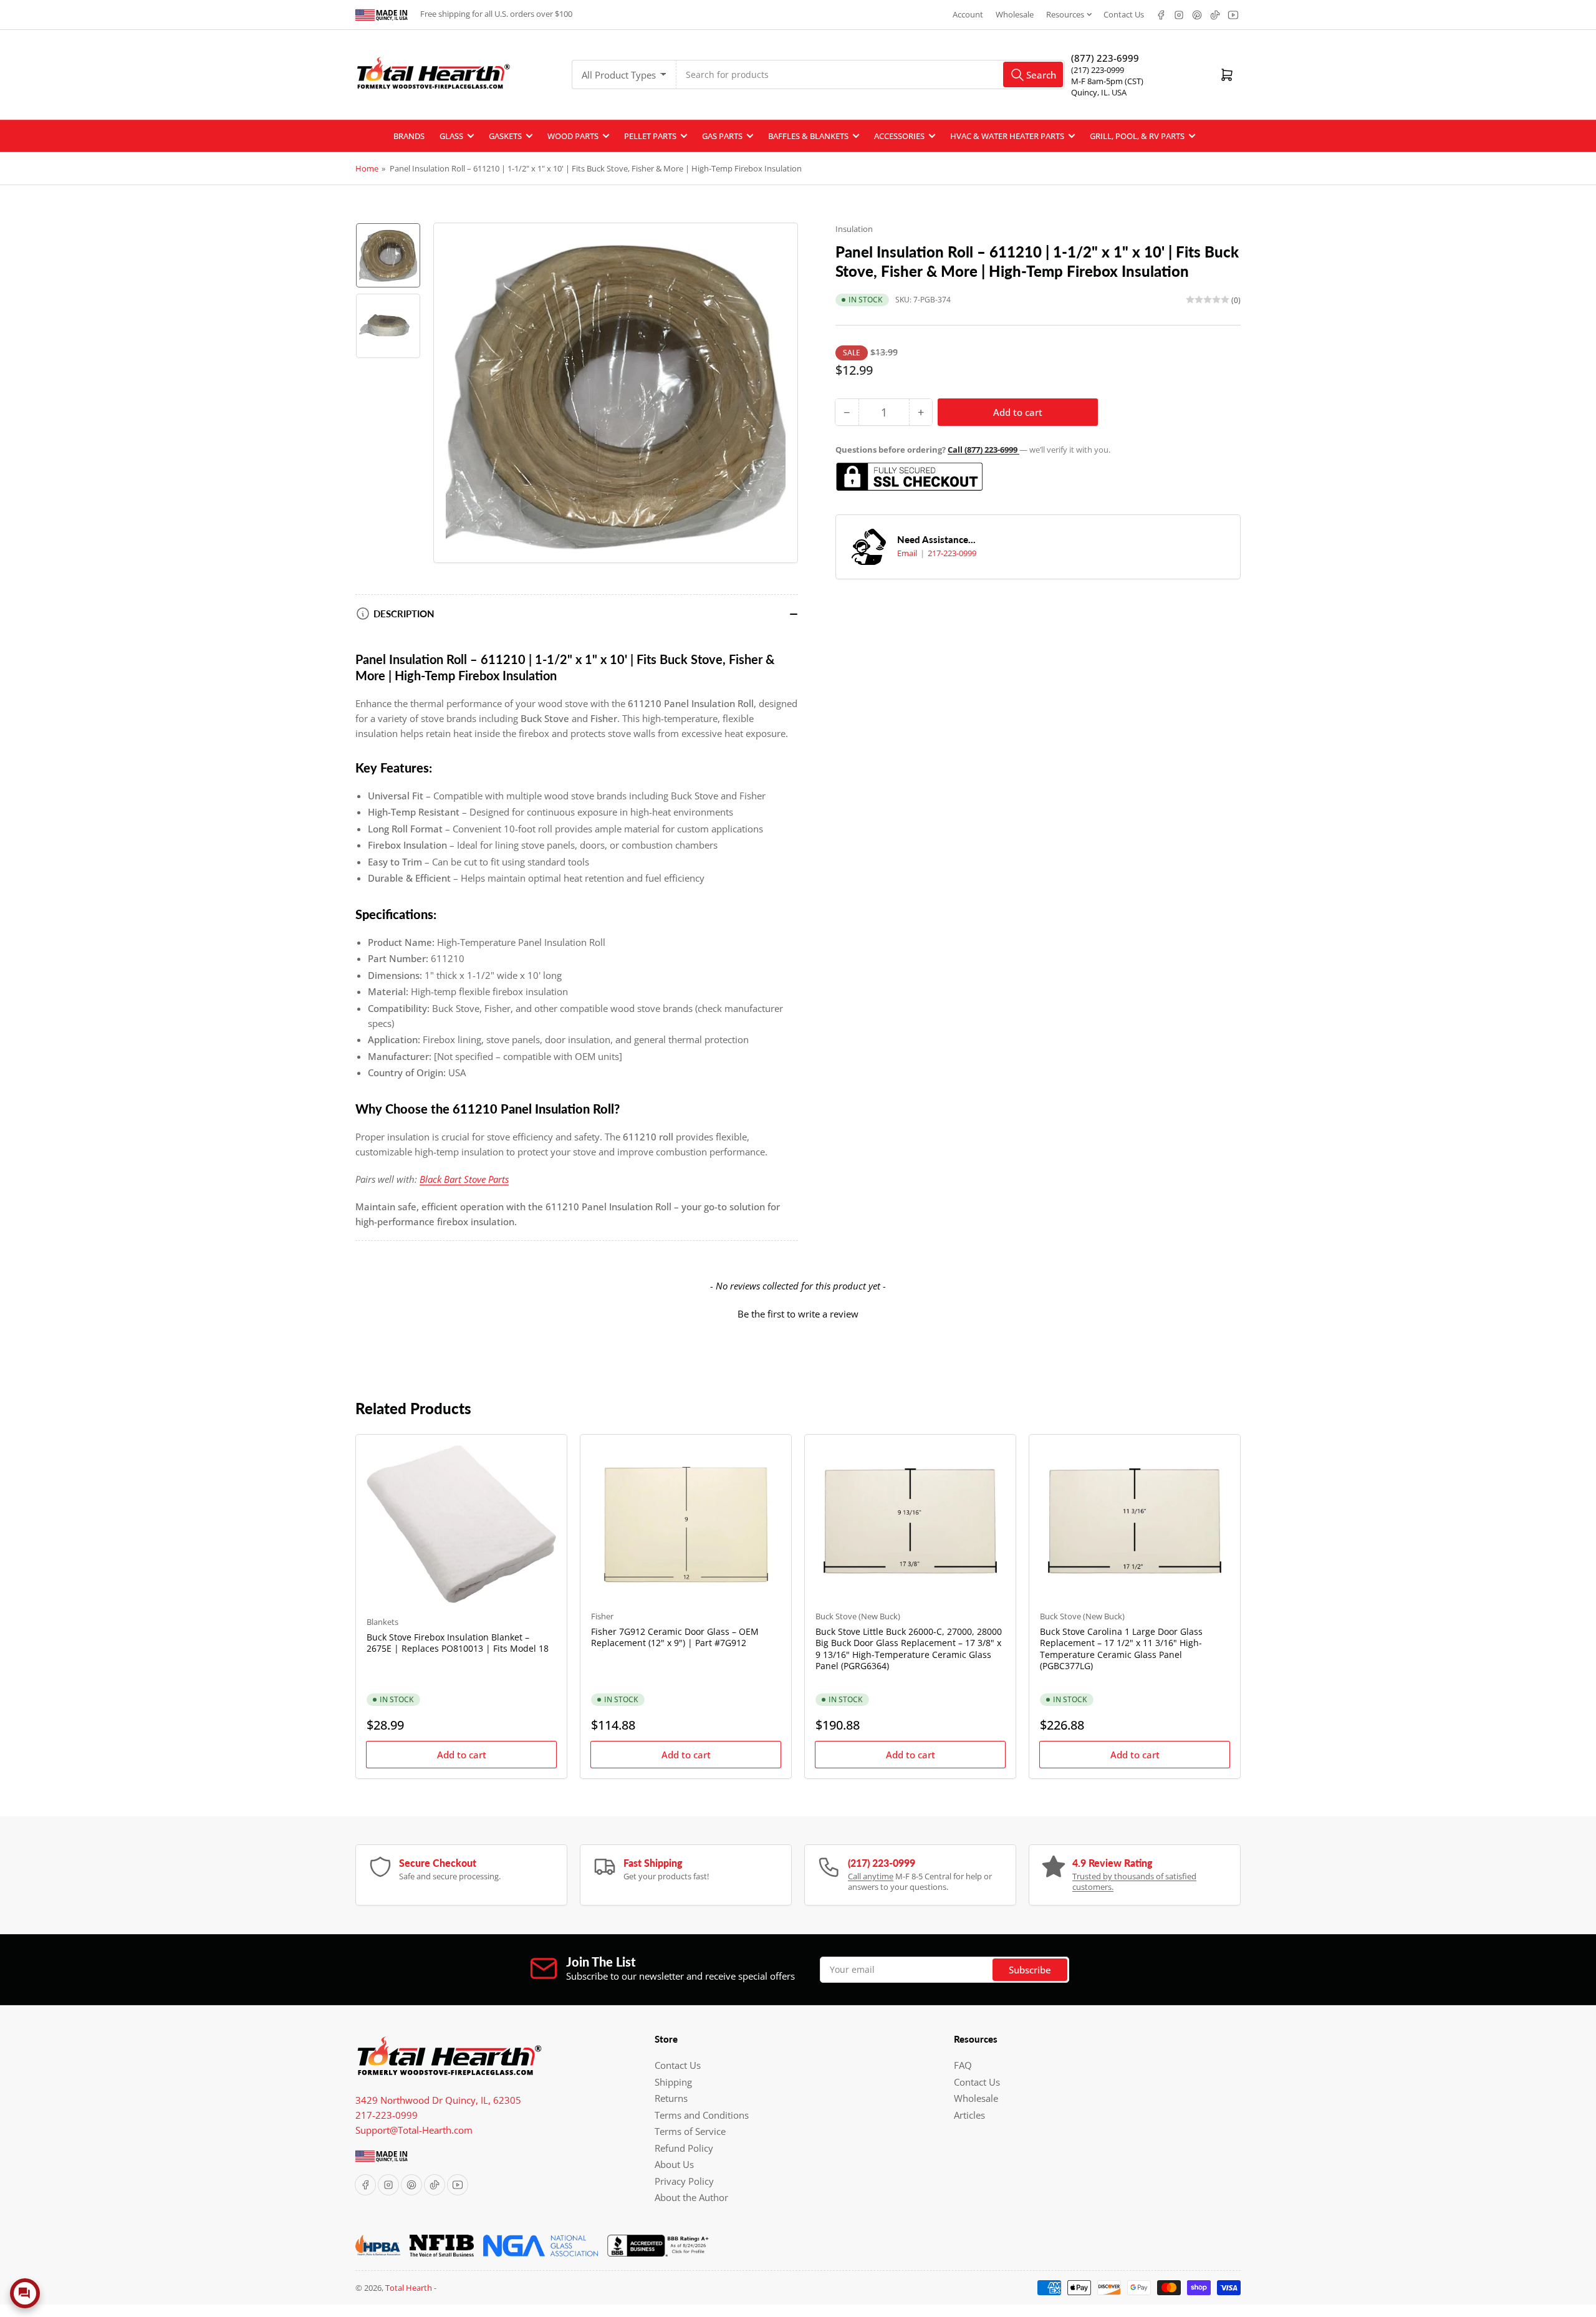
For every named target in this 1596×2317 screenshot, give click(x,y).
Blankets (382, 1622)
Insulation (854, 229)
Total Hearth (409, 2288)
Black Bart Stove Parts (464, 1179)
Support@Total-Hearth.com (414, 2130)
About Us (674, 2164)
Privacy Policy (684, 2181)
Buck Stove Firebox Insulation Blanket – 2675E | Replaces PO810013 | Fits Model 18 (458, 1643)
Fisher (602, 1616)
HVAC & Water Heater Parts (1007, 136)
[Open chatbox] (25, 2293)
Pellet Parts (650, 136)
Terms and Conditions (702, 2115)
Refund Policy (684, 2148)
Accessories (899, 136)
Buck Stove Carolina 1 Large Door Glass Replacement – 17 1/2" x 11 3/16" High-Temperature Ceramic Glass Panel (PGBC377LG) (1121, 1649)
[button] (798, 1313)
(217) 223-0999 (1098, 70)
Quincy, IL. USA (1099, 92)
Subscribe (1030, 1970)
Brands (409, 136)
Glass (451, 136)
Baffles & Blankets (808, 136)
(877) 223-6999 (1105, 58)
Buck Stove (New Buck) (858, 1616)
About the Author (691, 2197)
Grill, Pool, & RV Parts (1137, 136)
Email (908, 553)
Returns (671, 2098)
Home (367, 168)
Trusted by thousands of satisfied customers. (1134, 1882)
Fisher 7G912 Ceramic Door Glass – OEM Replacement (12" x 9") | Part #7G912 (675, 1637)
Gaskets (505, 136)
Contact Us (1124, 14)
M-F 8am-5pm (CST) (1107, 81)
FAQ (963, 2065)
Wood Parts (573, 136)
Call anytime (871, 1876)
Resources (1065, 14)
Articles (969, 2115)
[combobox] (871, 75)
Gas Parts (722, 136)
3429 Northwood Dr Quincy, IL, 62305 (438, 2100)
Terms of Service (690, 2131)
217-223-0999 (952, 553)
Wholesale (1015, 14)
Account (968, 14)
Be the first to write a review (798, 1314)
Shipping (673, 2082)
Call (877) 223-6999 (983, 450)
